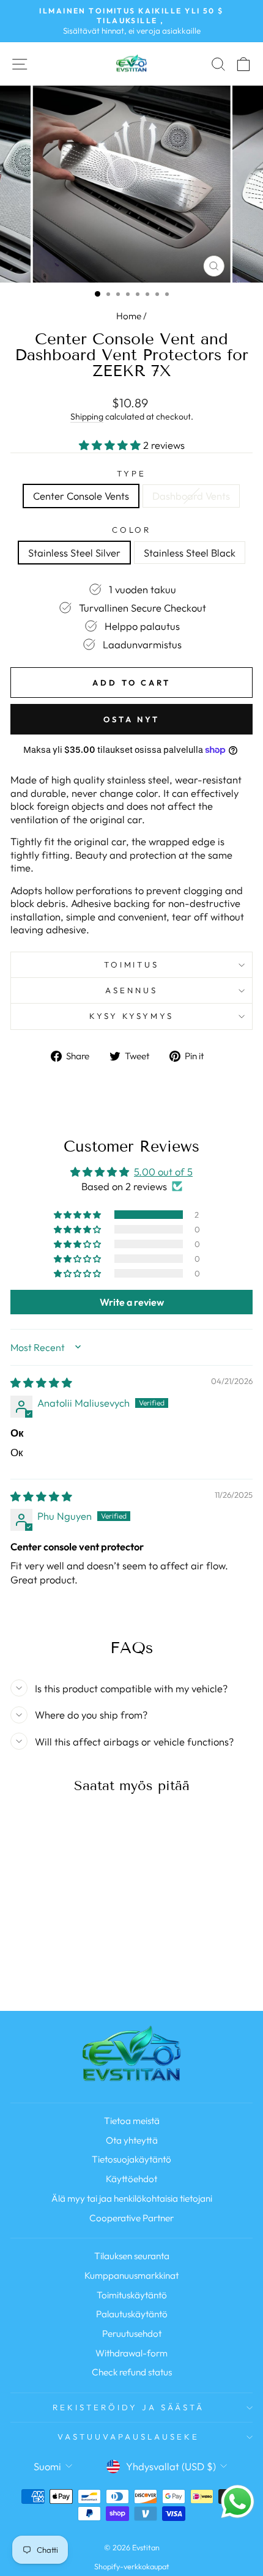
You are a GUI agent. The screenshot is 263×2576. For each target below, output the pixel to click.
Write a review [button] (132, 1302)
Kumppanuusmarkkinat (131, 2275)
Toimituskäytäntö (132, 2295)
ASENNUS (131, 990)
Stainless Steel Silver (74, 553)
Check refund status (132, 2372)
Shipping (87, 416)
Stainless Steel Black (190, 553)
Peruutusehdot (132, 2334)
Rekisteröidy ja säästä (128, 2407)
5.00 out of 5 (163, 1171)
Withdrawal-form (131, 2353)
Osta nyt (131, 719)
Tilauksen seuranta (132, 2256)
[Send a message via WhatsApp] (238, 2502)
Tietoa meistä (132, 2121)
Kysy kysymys (132, 1016)
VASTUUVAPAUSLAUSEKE (128, 2437)
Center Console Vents (81, 496)
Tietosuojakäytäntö (131, 2159)
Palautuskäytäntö (132, 2314)
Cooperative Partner (131, 2218)
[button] (111, 445)
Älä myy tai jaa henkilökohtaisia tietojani (132, 2198)
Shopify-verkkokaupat (132, 2566)
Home (129, 316)
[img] (41, 1382)
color (132, 530)
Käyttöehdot (131, 2179)
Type (131, 473)
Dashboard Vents (191, 496)
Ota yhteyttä (132, 2140)
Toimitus (132, 964)
